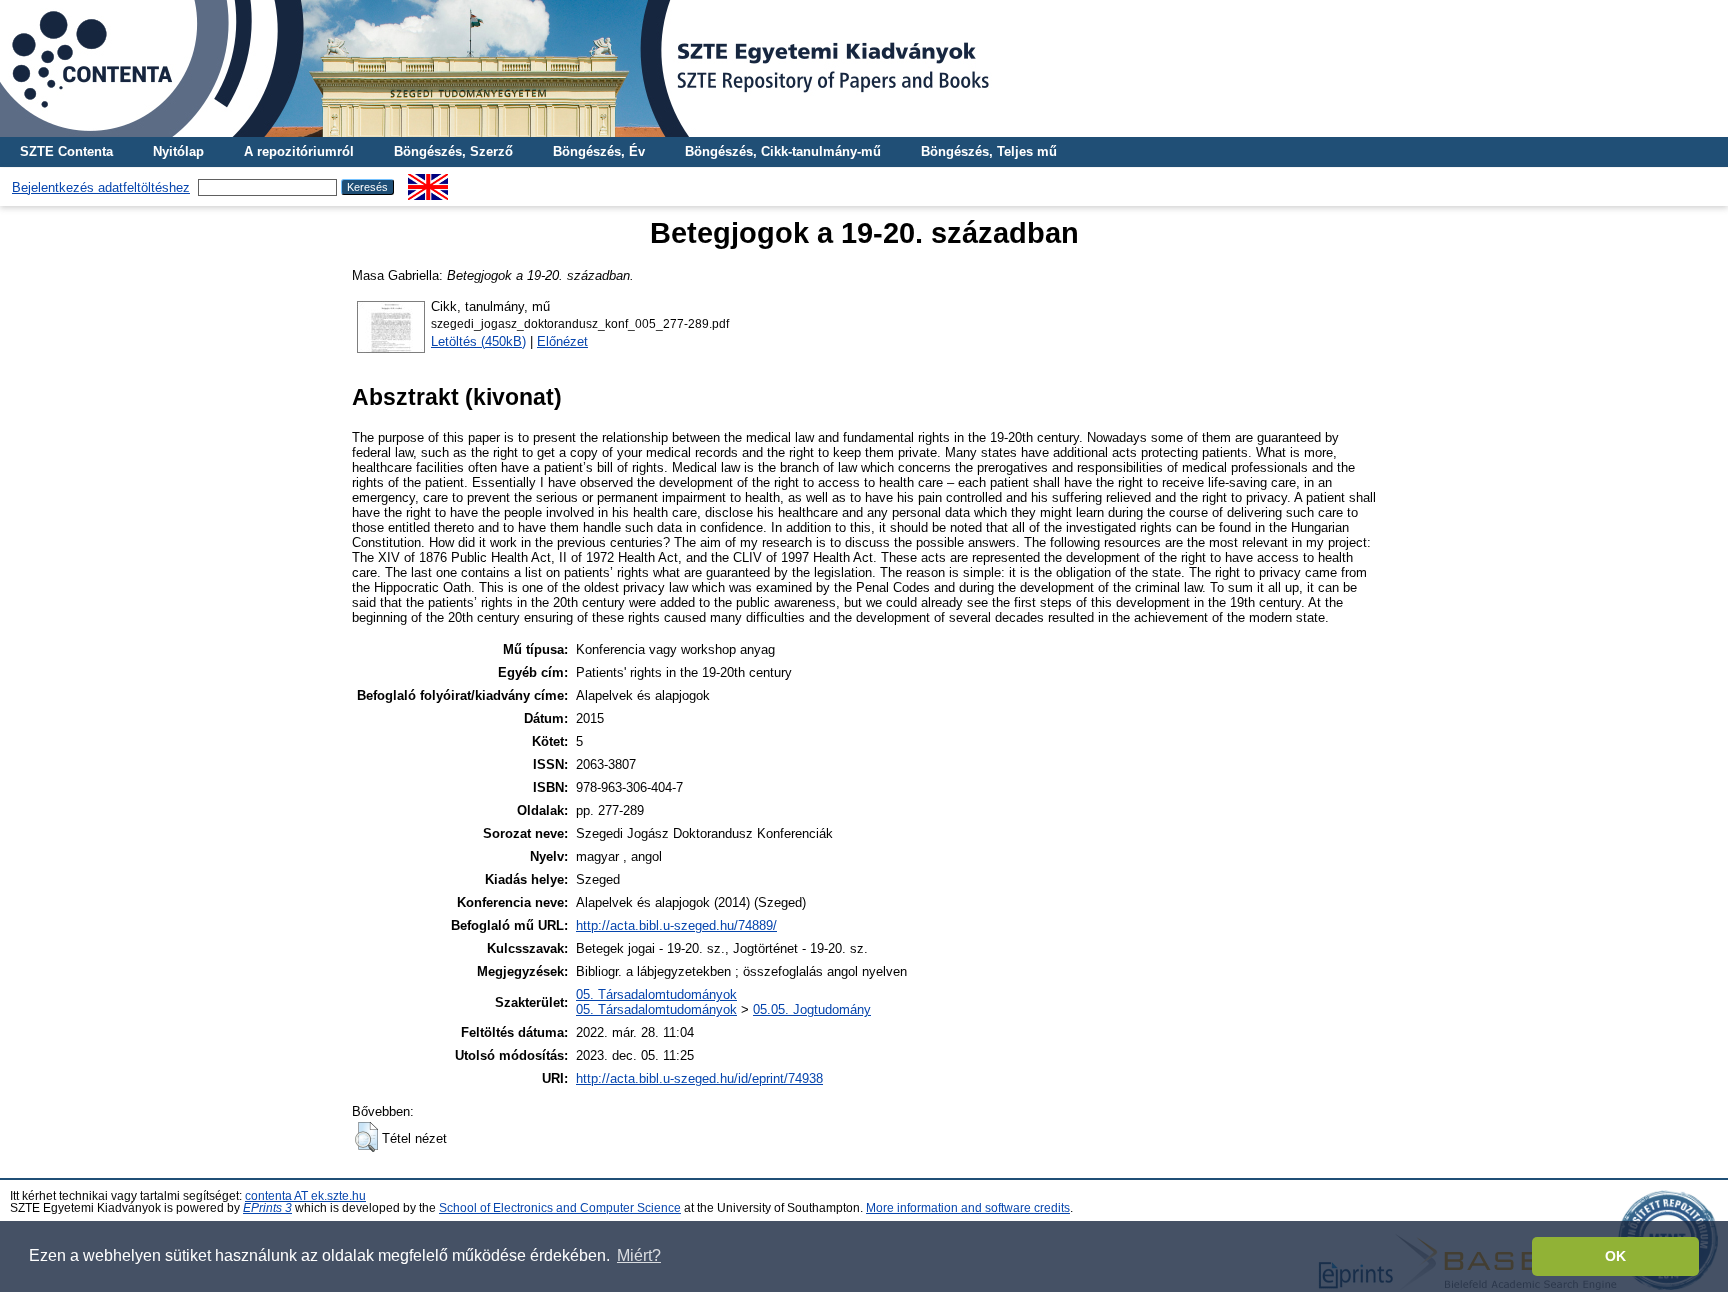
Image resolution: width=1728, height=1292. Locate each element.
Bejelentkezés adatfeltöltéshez (101, 187)
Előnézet (562, 341)
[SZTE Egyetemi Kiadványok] (864, 68)
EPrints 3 (267, 1208)
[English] (428, 181)
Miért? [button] (639, 1255)
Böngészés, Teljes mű (989, 151)
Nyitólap (178, 151)
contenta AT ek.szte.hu (305, 1196)
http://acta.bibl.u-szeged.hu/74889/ (676, 925)
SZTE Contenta (66, 151)
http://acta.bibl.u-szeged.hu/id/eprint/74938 (699, 1078)
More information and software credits (968, 1208)
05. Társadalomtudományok (656, 994)
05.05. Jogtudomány (812, 1009)
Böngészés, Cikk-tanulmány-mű (783, 151)
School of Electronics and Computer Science (560, 1208)
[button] (366, 1137)
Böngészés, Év (599, 151)
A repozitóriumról (299, 151)
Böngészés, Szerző (453, 151)
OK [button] (1615, 1256)
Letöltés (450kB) (478, 341)
